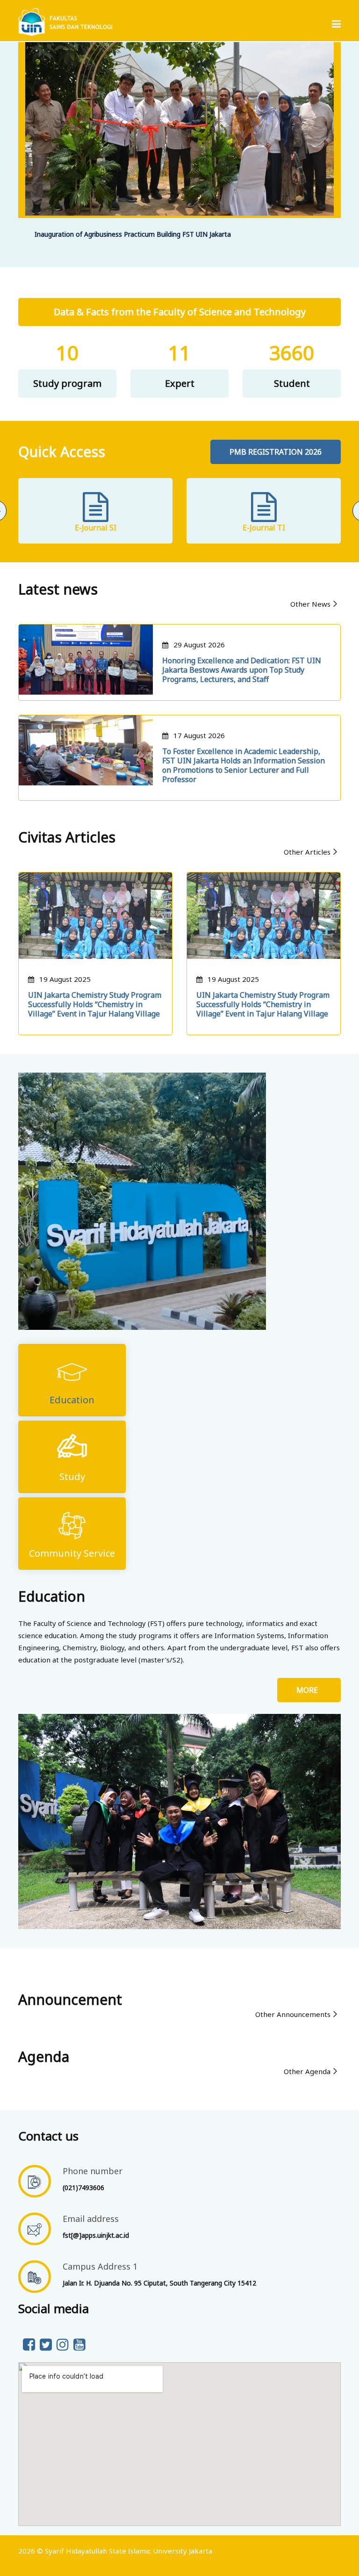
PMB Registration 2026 (276, 452)
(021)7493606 (83, 2188)
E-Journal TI (264, 528)
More (309, 1690)
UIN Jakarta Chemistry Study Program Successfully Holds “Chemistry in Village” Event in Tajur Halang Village (95, 1004)
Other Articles (307, 852)
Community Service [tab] (72, 1553)
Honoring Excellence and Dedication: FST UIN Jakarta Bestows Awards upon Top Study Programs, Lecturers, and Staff (242, 670)
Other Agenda (307, 2071)
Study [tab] (72, 1477)
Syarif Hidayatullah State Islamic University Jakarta (129, 2551)
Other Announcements (293, 2014)
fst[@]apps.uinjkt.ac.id (96, 2235)
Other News (310, 604)
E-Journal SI (96, 528)
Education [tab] (72, 1400)
